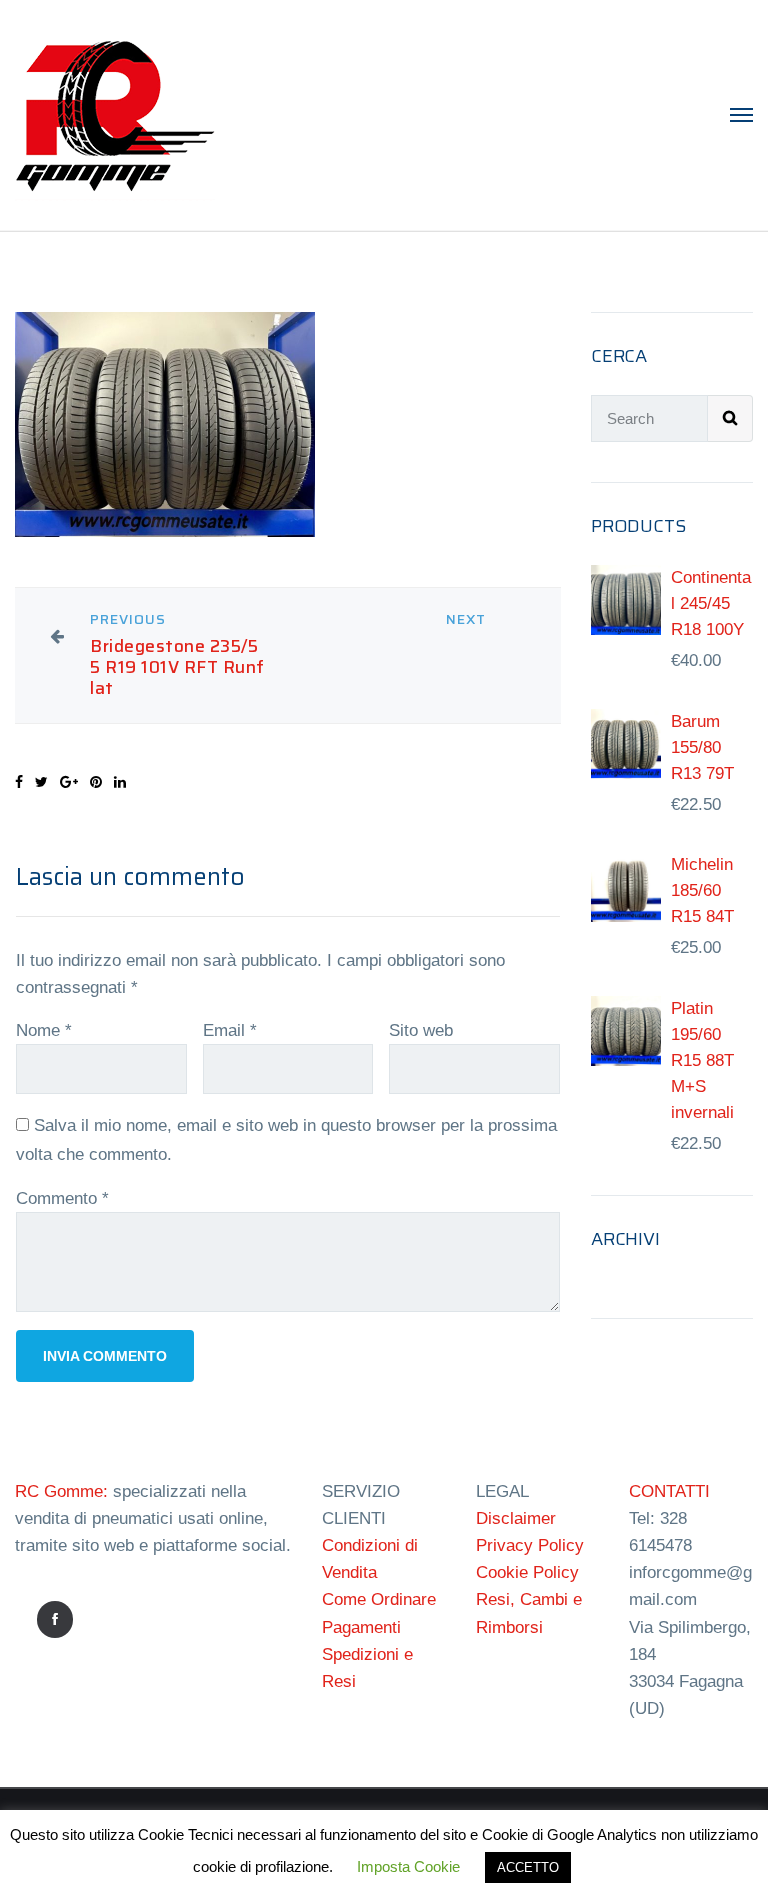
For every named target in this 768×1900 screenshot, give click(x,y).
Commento (62, 1198)
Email (230, 1030)
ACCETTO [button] (528, 1867)
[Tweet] (41, 782)
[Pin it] (96, 782)
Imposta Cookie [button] (408, 1866)
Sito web (421, 1030)
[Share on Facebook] (19, 782)
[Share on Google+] (69, 782)
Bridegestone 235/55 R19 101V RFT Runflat (177, 667)
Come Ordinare (379, 1599)
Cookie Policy (527, 1572)
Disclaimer (516, 1518)
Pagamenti (361, 1627)
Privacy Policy (530, 1545)
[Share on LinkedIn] (120, 782)
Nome (44, 1030)
